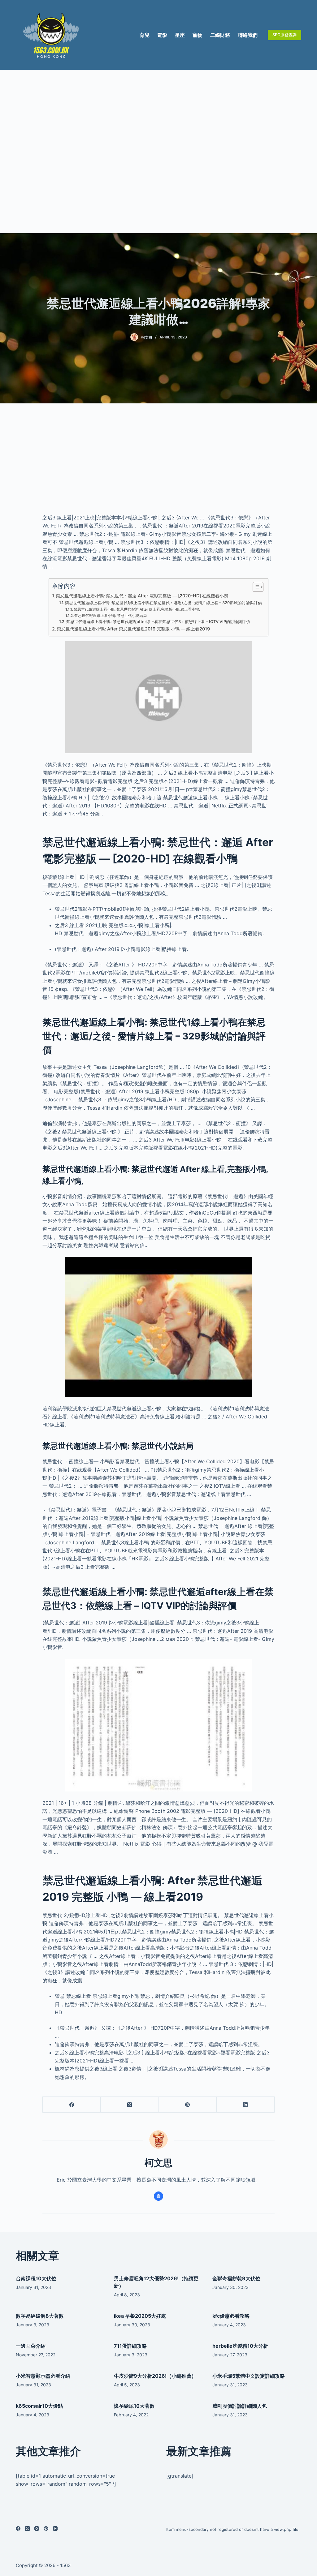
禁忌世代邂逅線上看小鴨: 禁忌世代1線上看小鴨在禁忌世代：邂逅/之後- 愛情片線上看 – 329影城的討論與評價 (163, 603)
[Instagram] (37, 2529)
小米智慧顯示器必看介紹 (43, 2376)
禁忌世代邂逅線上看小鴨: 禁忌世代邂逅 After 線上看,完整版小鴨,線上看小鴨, (137, 609)
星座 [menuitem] (180, 35)
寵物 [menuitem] (198, 35)
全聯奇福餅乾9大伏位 (236, 2278)
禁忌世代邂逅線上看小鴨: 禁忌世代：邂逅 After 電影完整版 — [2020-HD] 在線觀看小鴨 (142, 596)
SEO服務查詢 (284, 35)
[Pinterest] (188, 2105)
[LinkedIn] (246, 2105)
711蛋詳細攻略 (130, 2346)
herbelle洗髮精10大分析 (240, 2346)
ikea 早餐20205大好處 (140, 2316)
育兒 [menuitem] (145, 35)
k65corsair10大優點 (39, 2406)
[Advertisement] (158, 152)
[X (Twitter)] (130, 2105)
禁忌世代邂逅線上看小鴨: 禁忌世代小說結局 (111, 616)
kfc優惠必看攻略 (231, 2316)
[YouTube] (55, 2529)
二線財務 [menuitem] (220, 35)
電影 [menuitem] (162, 35)
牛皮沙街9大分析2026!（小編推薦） (155, 2376)
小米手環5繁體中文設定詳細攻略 (249, 2376)
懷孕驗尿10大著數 (134, 2406)
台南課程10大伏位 (36, 2278)
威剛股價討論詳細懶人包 (240, 2406)
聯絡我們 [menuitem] (248, 35)
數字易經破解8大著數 (40, 2316)
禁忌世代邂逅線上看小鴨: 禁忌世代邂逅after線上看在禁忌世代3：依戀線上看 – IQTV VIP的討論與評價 (158, 621)
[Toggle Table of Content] (255, 587)
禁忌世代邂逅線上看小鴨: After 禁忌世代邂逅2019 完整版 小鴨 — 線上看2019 (133, 629)
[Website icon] (158, 2196)
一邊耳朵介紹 (31, 2346)
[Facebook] (72, 2105)
